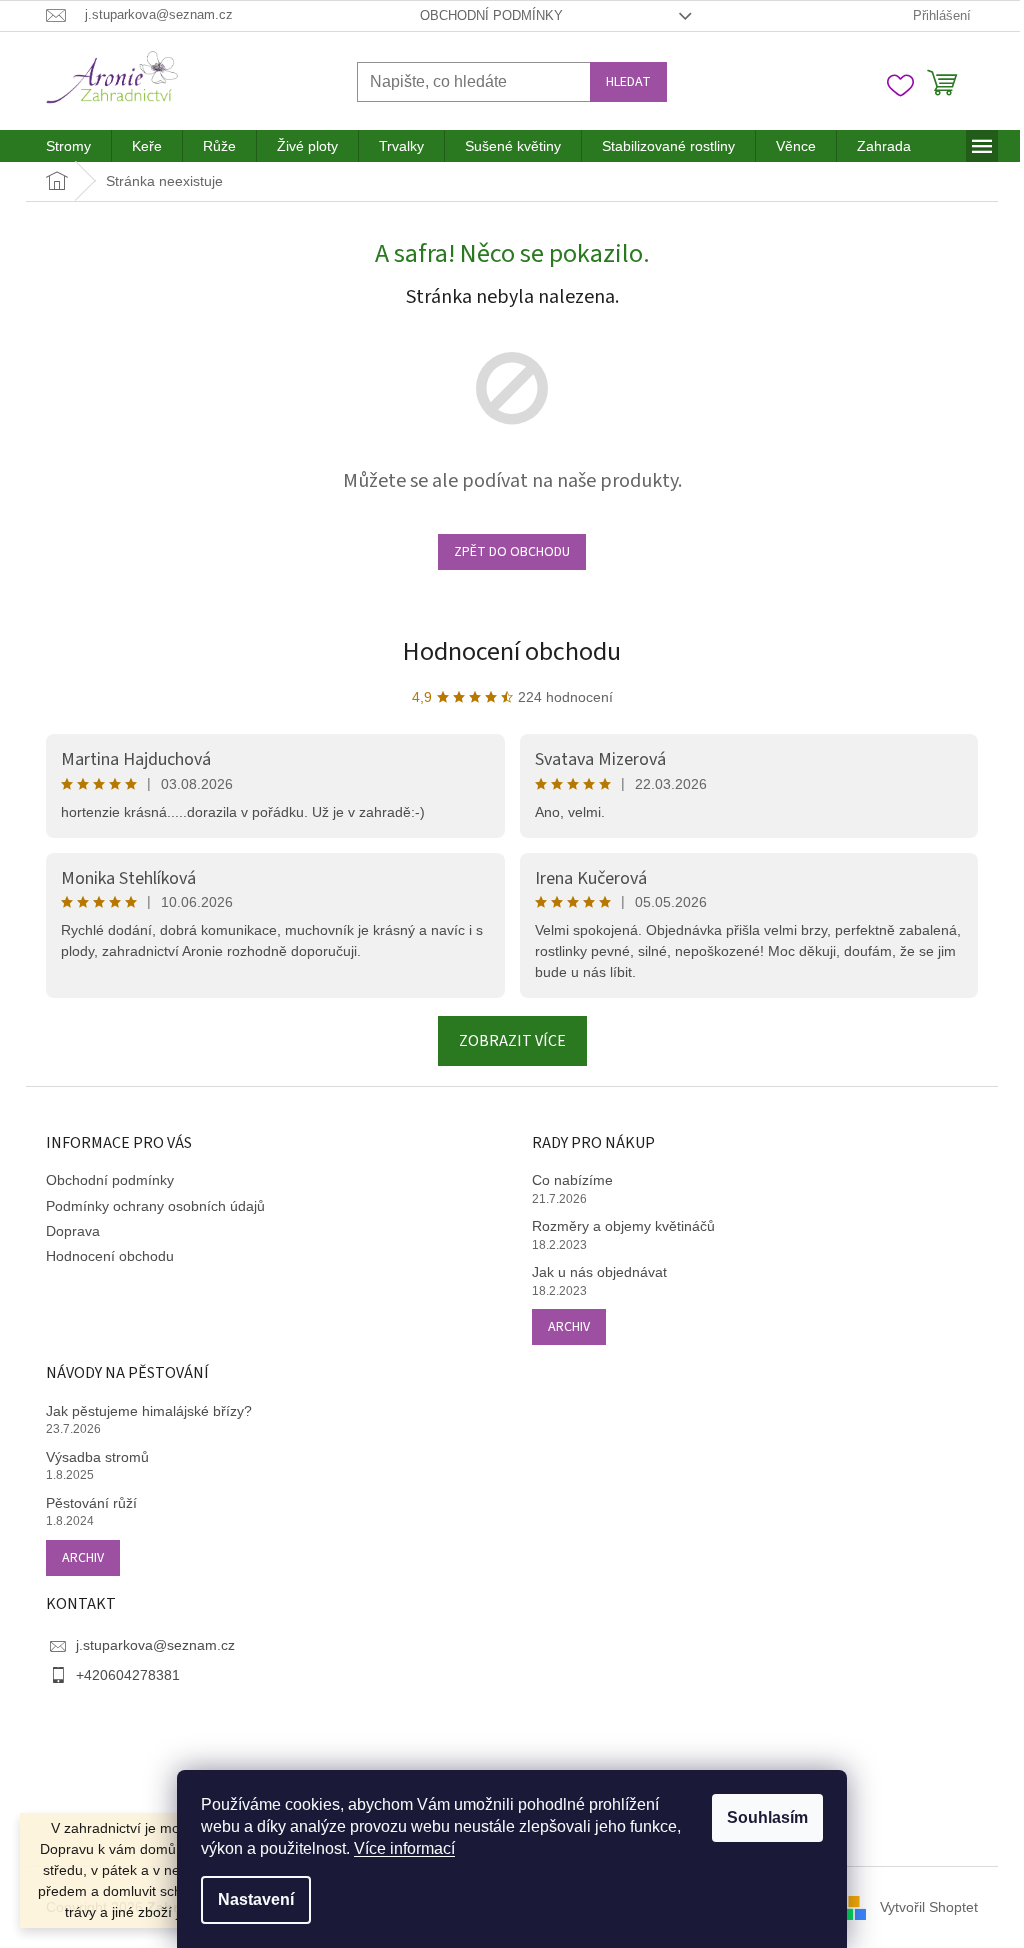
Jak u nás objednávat (599, 1272)
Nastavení (256, 1899)
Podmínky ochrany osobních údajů (155, 1206)
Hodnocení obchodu (512, 651)
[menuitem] (68, 146)
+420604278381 (128, 1675)
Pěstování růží (91, 1503)
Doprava (73, 1231)
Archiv (569, 1327)
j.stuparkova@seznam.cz (155, 1645)
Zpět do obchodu (512, 552)
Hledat (628, 82)
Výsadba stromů (97, 1457)
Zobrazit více (512, 1041)
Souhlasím (767, 1817)
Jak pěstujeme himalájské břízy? (149, 1411)
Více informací (404, 1848)
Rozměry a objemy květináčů (623, 1226)
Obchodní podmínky (491, 15)
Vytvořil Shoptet (929, 1907)
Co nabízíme (572, 1180)
